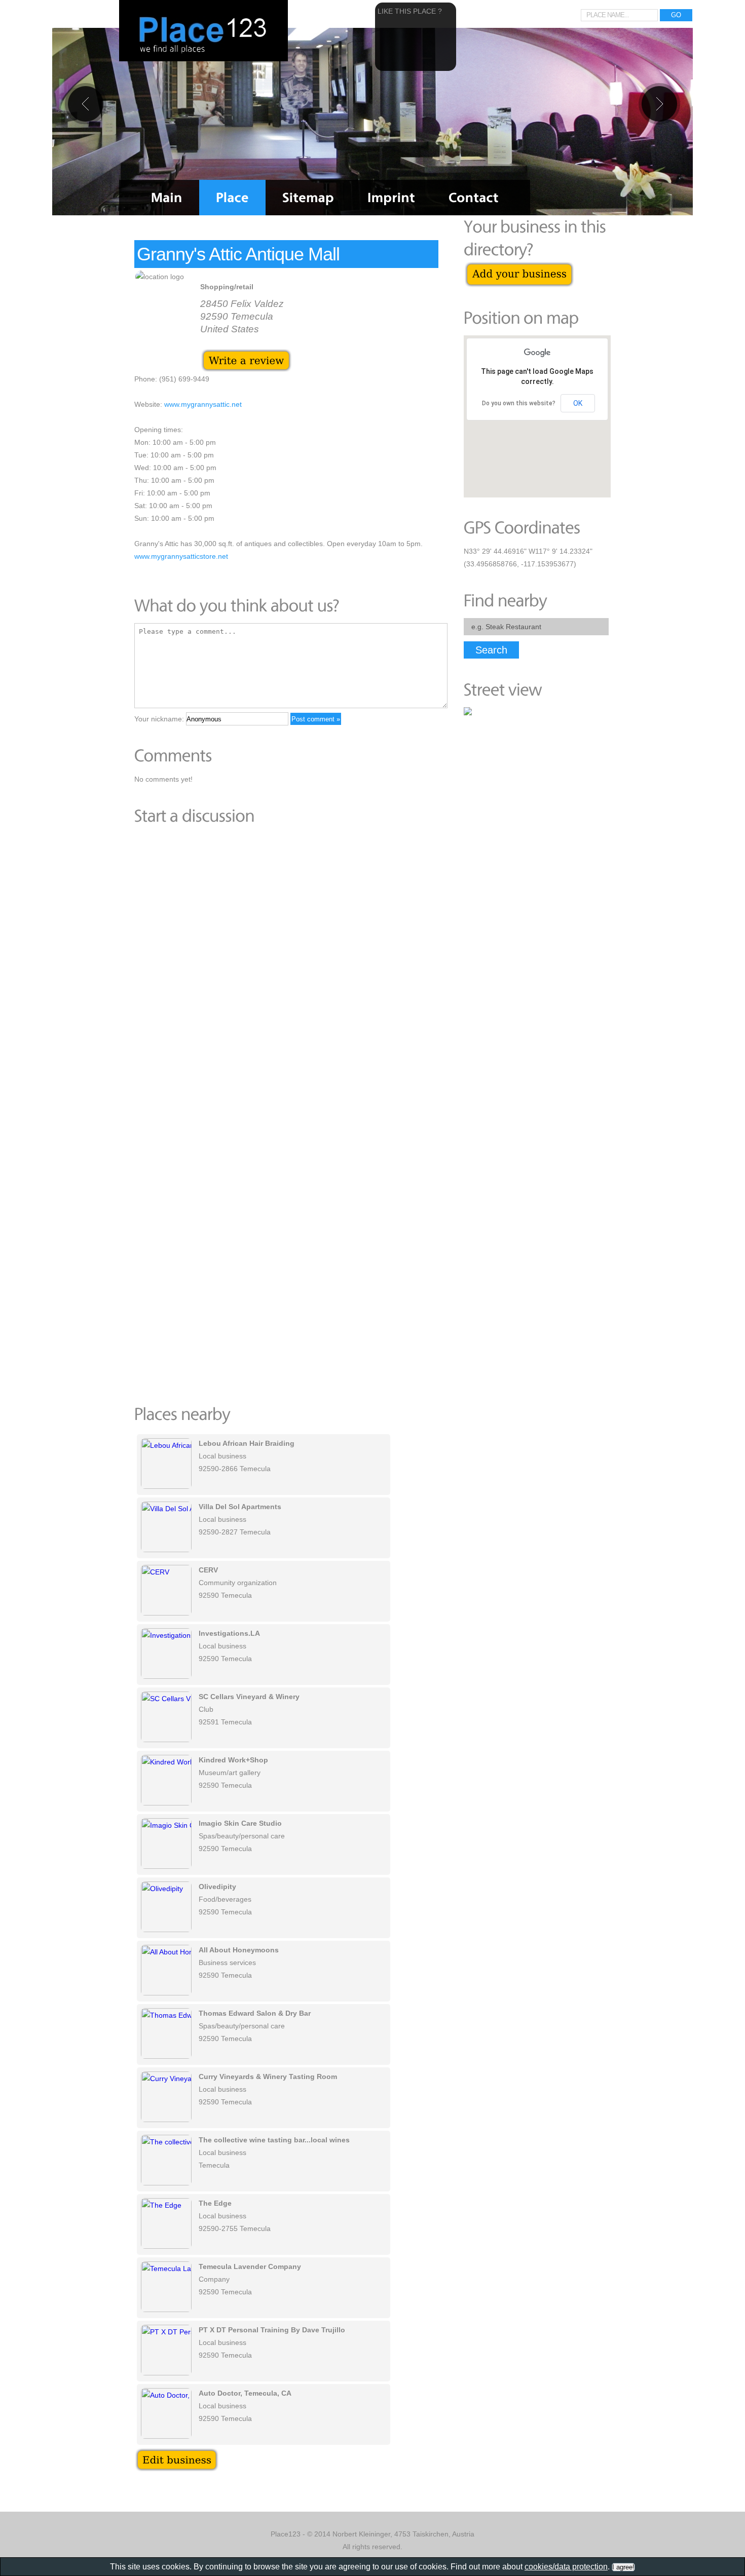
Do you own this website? (519, 403)
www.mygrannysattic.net (203, 404)
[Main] (167, 198)
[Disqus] (286, 973)
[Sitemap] (308, 198)
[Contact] (474, 198)
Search (491, 650)
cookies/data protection (566, 2567)
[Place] (232, 198)
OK (578, 403)
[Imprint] (391, 198)
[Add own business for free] (519, 267)
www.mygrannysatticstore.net (181, 556)
